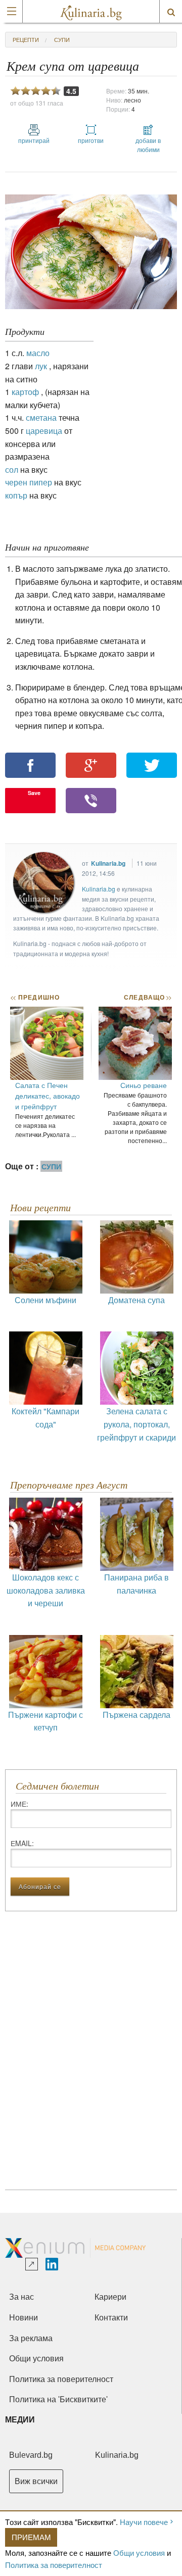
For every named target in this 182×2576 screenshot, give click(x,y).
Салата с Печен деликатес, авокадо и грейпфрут (48, 1096)
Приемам (31, 2537)
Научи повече (144, 2522)
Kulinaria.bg (108, 863)
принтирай (34, 140)
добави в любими (148, 145)
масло (38, 353)
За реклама (31, 2338)
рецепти (26, 39)
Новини (24, 2318)
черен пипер (29, 482)
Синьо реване (144, 1085)
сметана (41, 417)
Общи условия (139, 2553)
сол (12, 469)
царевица (44, 431)
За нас (21, 2297)
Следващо (147, 997)
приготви (91, 140)
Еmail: (22, 1843)
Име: (19, 1804)
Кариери (110, 2297)
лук (41, 366)
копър (16, 495)
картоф (25, 392)
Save (34, 793)
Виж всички (36, 2481)
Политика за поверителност (54, 2565)
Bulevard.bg (31, 2455)
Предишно (35, 997)
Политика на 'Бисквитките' (58, 2399)
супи (62, 39)
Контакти (111, 2318)
